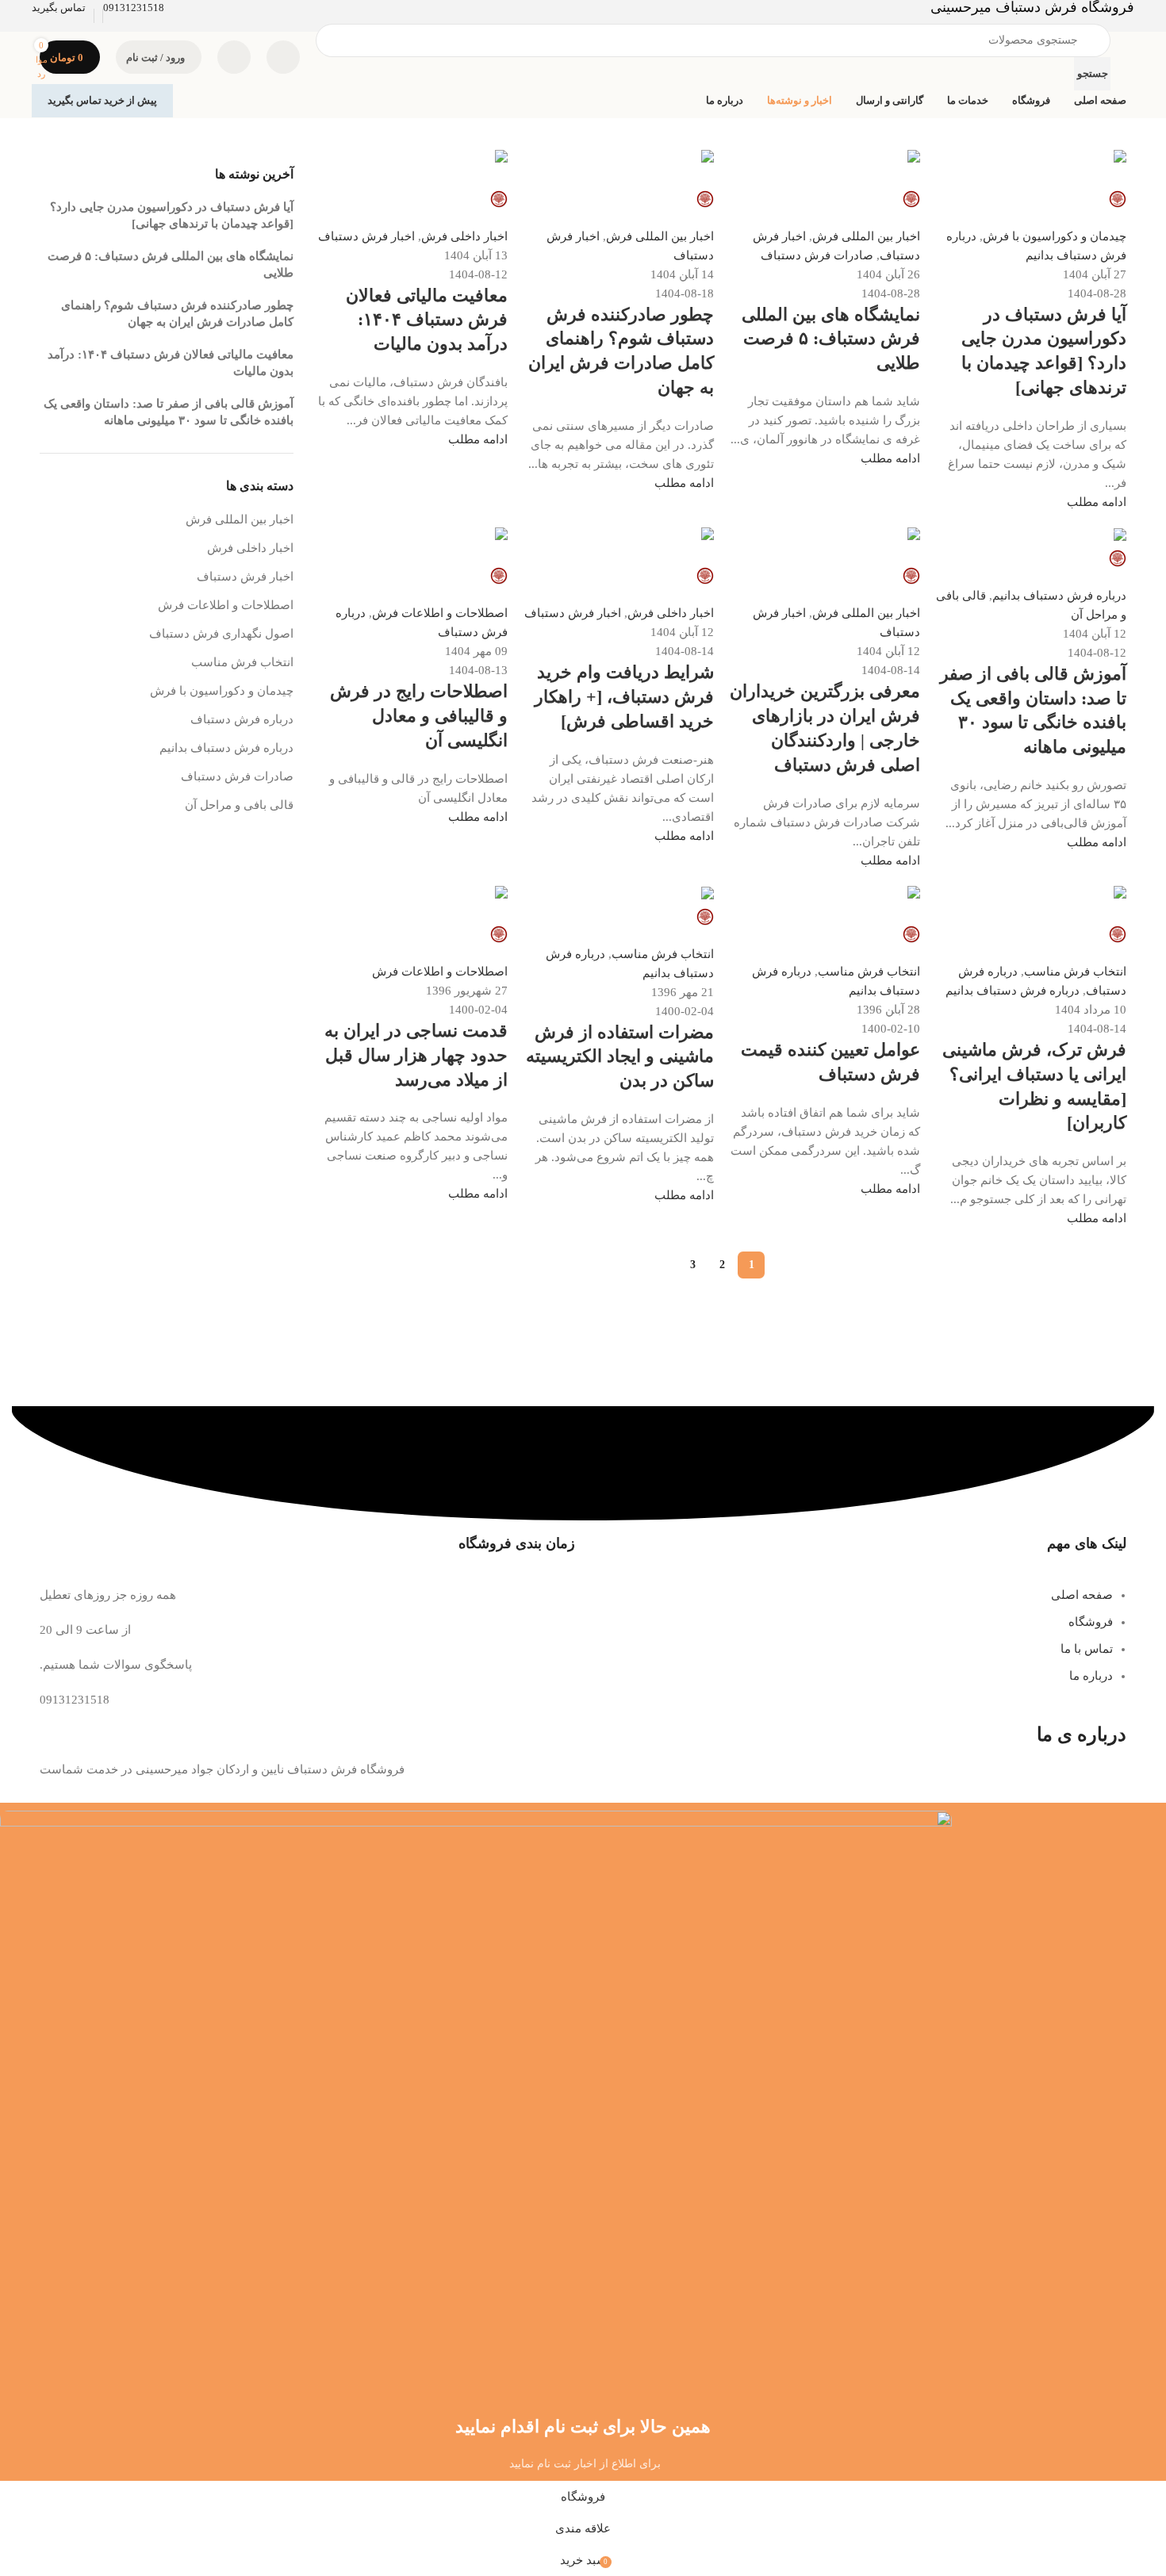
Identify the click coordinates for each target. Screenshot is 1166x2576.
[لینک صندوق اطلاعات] (583, 59)
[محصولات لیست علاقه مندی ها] (234, 57)
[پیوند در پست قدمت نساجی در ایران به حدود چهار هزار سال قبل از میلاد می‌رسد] (583, 901)
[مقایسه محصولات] (283, 57)
